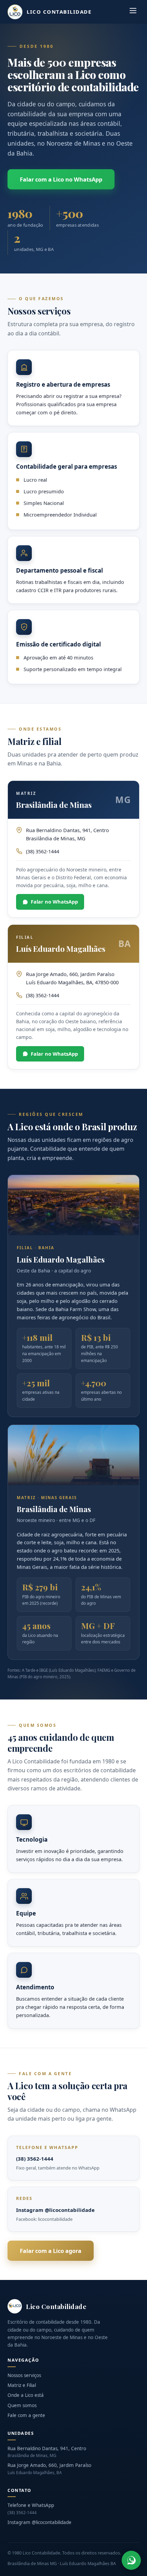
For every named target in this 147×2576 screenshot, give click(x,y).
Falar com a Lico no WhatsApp (61, 179)
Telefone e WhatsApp (31, 2509)
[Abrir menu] (133, 12)
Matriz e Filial (22, 2385)
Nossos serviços (24, 2375)
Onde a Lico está (26, 2395)
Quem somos (22, 2405)
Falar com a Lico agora (51, 2251)
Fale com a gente (26, 2415)
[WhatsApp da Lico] (131, 2560)
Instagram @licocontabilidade (55, 2210)
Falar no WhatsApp (54, 902)
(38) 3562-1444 (35, 2159)
